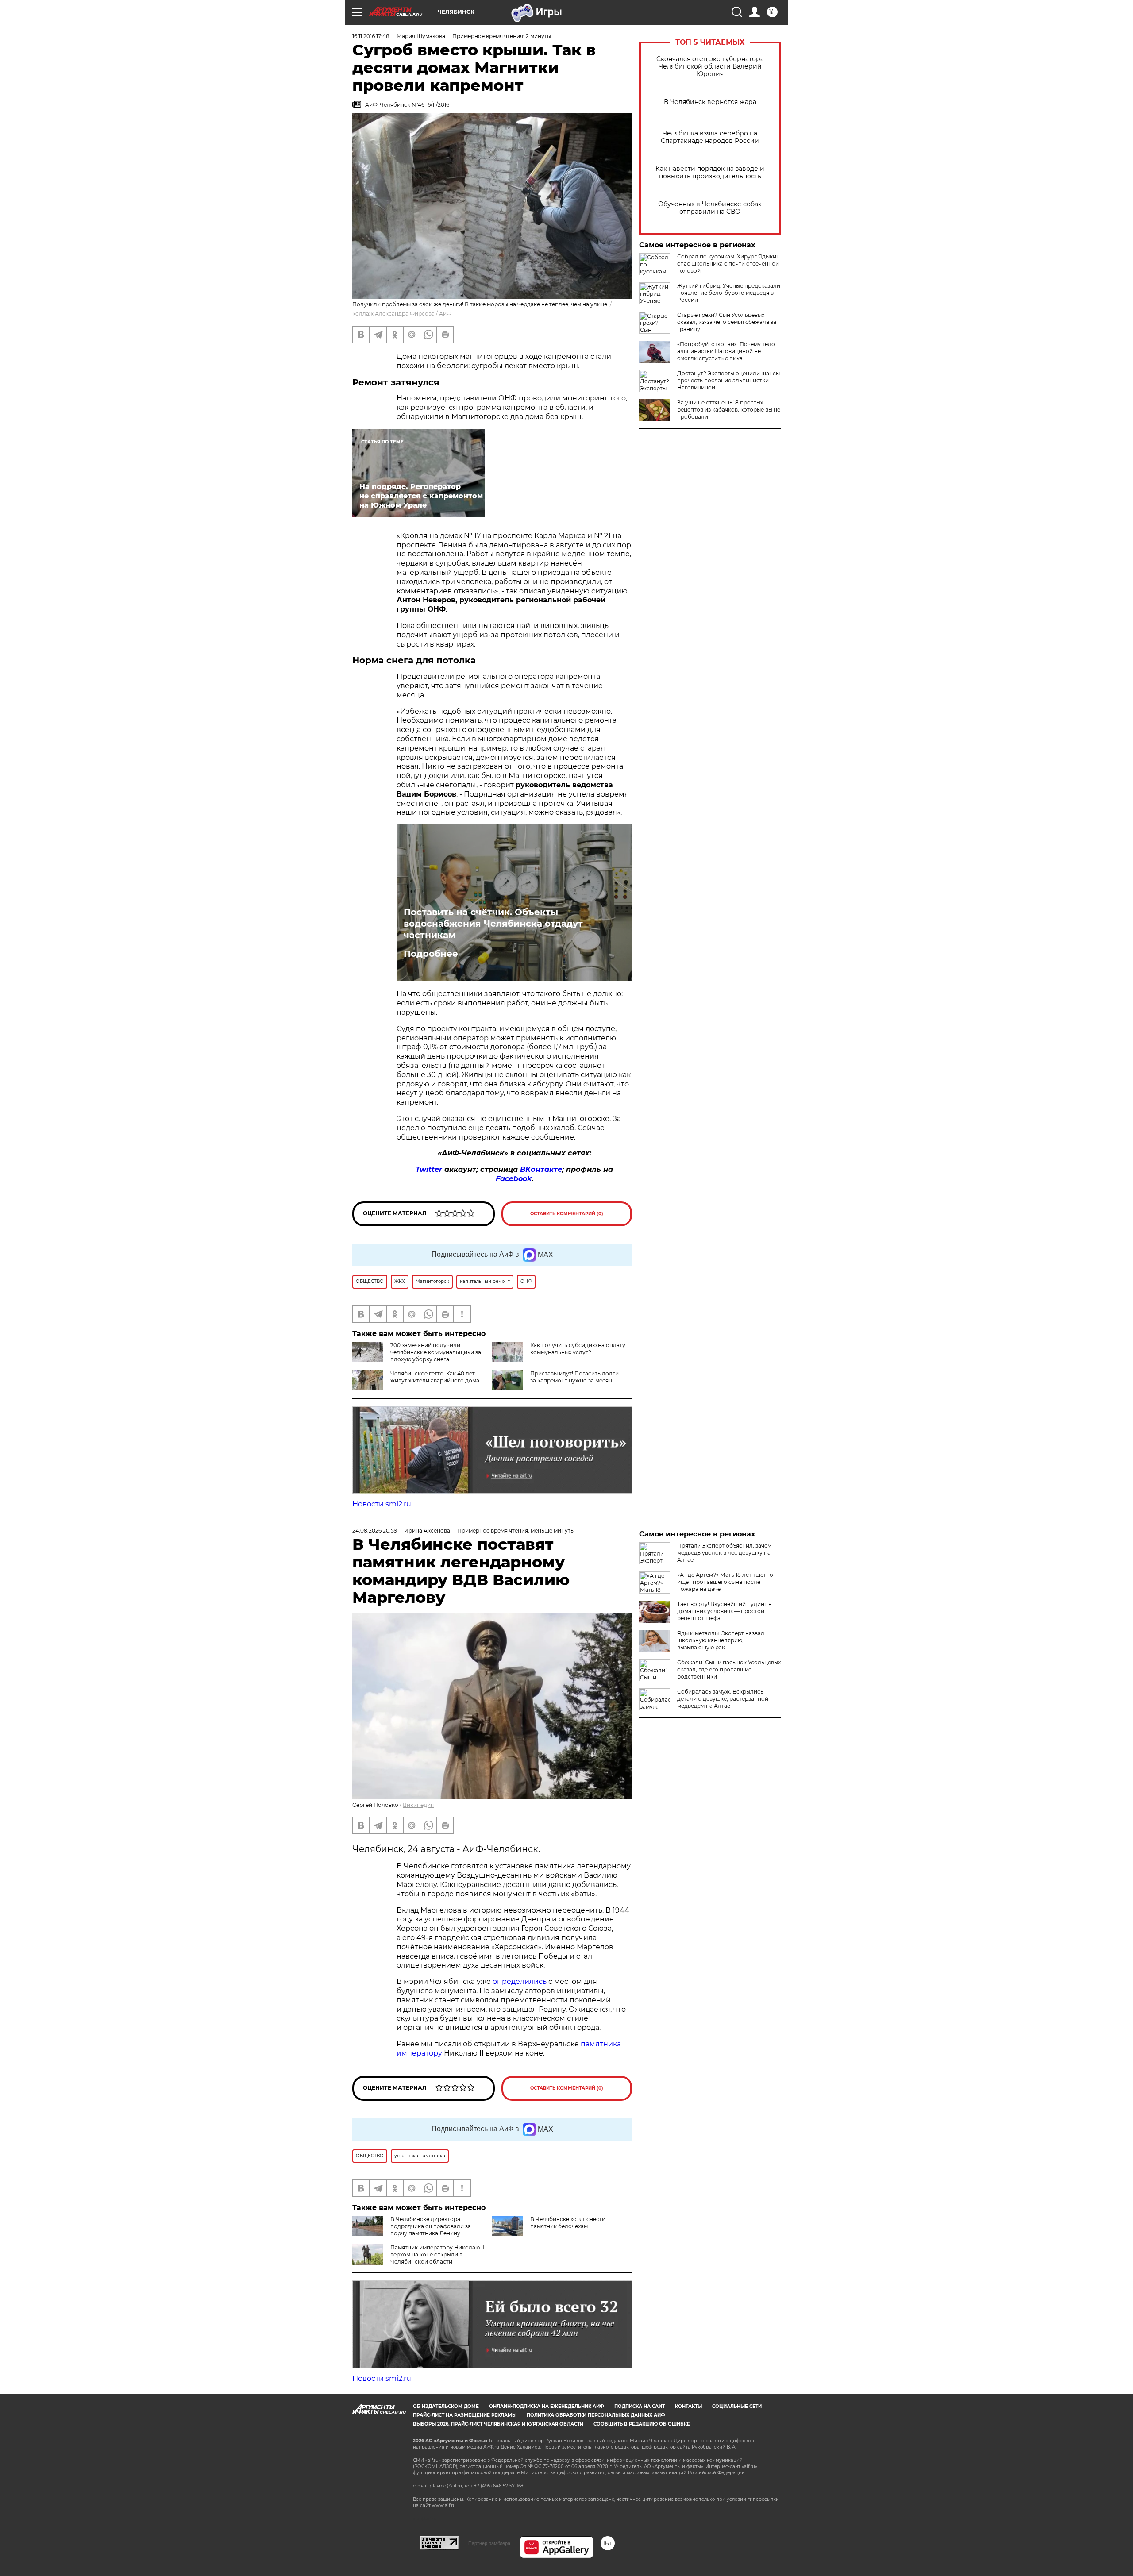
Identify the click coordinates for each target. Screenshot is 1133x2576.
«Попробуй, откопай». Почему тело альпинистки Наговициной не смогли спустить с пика (726, 351)
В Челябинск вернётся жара (710, 102)
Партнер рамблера (489, 2543)
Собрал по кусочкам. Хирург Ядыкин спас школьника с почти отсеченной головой (728, 264)
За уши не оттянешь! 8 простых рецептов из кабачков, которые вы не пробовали (729, 410)
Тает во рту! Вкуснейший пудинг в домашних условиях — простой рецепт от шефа (724, 1611)
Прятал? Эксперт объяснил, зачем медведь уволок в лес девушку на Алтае (724, 1553)
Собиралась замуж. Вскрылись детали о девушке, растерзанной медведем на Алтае (723, 1699)
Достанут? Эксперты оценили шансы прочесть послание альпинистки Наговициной (728, 380)
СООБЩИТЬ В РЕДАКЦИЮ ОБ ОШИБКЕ (642, 2424)
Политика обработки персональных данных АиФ (596, 2415)
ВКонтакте (541, 1169)
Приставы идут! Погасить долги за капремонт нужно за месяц (574, 1377)
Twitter (429, 1169)
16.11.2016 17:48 (371, 36)
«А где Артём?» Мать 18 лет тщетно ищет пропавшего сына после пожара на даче (725, 1582)
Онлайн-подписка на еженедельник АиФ (547, 2406)
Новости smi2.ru (382, 1504)
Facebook (514, 1179)
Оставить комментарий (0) (567, 1214)
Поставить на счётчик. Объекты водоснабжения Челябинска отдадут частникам (493, 924)
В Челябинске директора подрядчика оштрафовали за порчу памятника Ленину (431, 2226)
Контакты (688, 2406)
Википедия (418, 1805)
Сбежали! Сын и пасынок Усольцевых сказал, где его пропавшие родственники (729, 1669)
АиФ (445, 314)
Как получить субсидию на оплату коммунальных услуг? (578, 1349)
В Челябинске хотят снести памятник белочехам (568, 2223)
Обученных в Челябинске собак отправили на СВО (710, 208)
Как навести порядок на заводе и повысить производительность (710, 173)
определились (520, 1981)
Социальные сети (737, 2406)
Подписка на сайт (640, 2406)
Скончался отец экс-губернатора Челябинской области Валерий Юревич (710, 67)
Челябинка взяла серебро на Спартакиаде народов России (710, 137)
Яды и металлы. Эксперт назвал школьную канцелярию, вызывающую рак (721, 1640)
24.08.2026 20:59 (375, 1531)
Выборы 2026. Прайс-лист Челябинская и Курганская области (498, 2424)
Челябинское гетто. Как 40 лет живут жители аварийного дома (435, 1377)
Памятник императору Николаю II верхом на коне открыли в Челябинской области (437, 2254)
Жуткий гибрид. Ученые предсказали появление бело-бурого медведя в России (729, 293)
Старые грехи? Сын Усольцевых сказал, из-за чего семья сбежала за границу (727, 322)
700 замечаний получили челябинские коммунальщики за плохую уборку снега (436, 1352)
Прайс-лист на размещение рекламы (465, 2415)
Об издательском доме (446, 2406)
